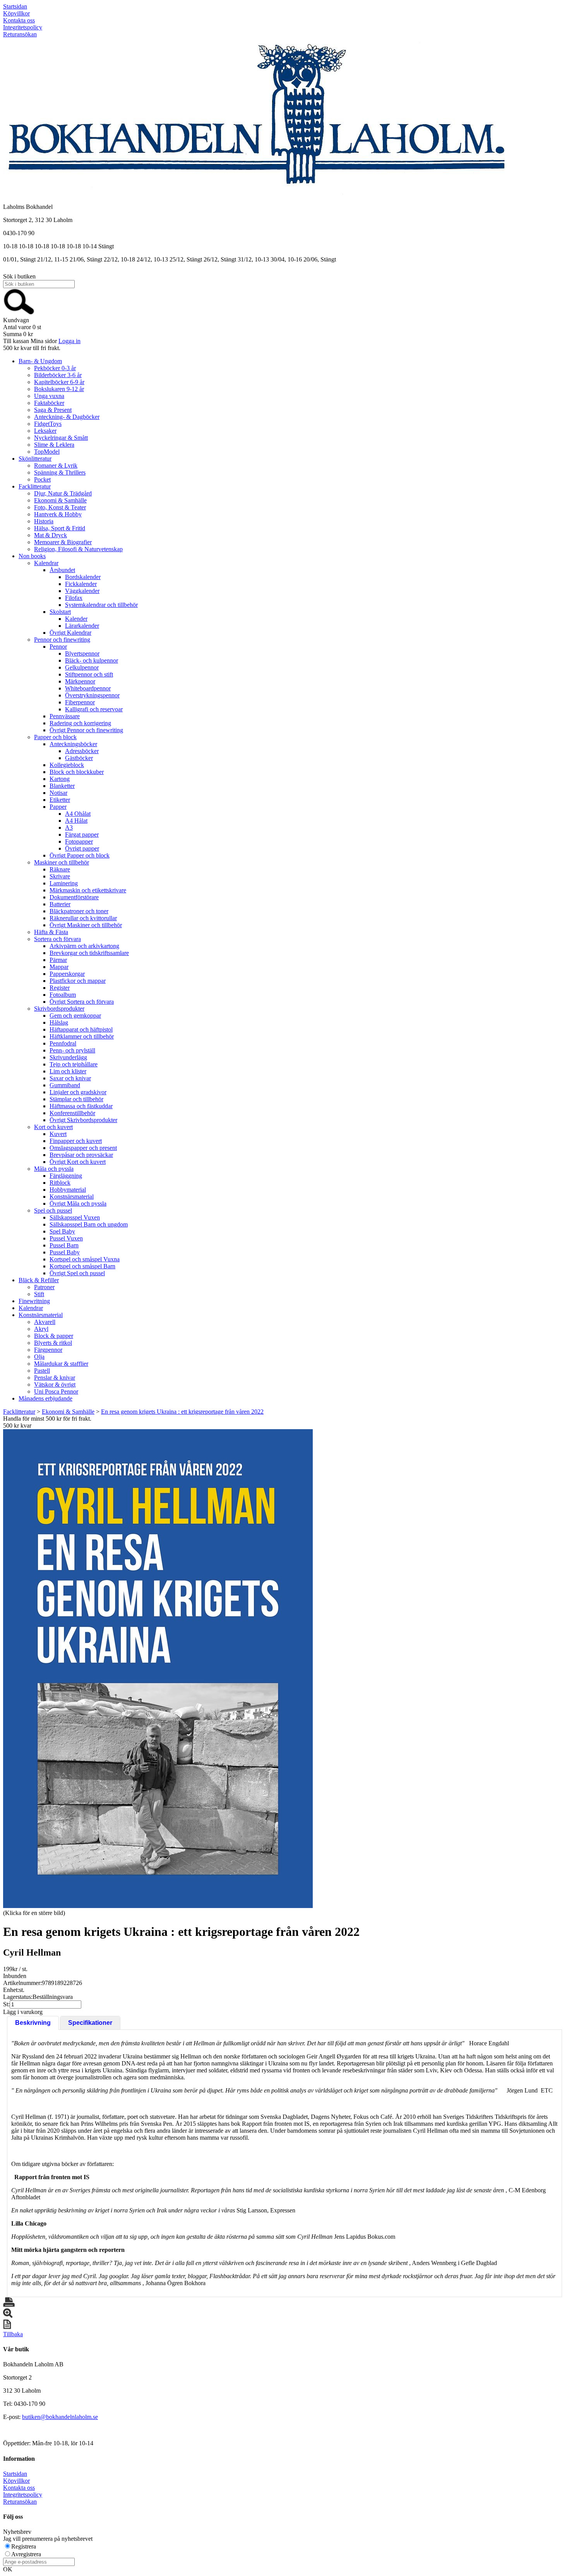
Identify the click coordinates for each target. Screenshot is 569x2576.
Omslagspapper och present (83, 1148)
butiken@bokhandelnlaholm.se (60, 2417)
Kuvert (58, 1134)
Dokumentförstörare (74, 897)
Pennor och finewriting (62, 640)
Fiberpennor (80, 702)
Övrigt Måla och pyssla (78, 1203)
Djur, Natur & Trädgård (63, 493)
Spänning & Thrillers (60, 472)
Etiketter (60, 800)
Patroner (44, 1287)
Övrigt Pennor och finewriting (86, 730)
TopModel (47, 452)
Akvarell (45, 1322)
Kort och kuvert (53, 1127)
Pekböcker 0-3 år (55, 368)
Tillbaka (13, 2334)
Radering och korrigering (80, 723)
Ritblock (60, 1183)
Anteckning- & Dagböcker (67, 417)
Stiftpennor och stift (89, 674)
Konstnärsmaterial (72, 1197)
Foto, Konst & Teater (60, 507)
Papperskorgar (67, 974)
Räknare (60, 869)
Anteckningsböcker (73, 744)
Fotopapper (79, 841)
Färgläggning (66, 1176)
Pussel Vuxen (66, 1238)
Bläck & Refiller (39, 1280)
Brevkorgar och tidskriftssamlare (89, 953)
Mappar (59, 967)
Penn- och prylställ (72, 1050)
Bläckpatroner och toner (79, 911)
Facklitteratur (35, 486)
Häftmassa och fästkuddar (81, 1106)
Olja (39, 1357)
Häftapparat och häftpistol (81, 1029)
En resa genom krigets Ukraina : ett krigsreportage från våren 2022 (182, 1412)
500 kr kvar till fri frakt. (32, 348)
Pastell (42, 1371)
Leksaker (45, 431)
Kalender (76, 619)
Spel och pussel (53, 1210)
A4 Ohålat (78, 814)
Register (60, 988)
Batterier (60, 904)
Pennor (58, 647)
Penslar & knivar (55, 1378)
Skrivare (60, 876)
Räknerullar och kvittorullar (83, 918)
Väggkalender (82, 591)
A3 (69, 828)
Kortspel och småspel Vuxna (85, 1259)
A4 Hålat (76, 821)
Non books (32, 556)
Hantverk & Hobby (58, 514)
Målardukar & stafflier (61, 1364)
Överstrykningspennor (92, 695)
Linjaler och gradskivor (78, 1092)
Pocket (42, 479)
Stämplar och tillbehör (76, 1099)
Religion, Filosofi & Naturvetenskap (78, 549)
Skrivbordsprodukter (59, 1009)
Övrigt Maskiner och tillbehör (86, 925)
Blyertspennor (82, 653)
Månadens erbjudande (45, 1398)
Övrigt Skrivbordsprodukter (83, 1120)
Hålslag (59, 1022)
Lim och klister (68, 1071)
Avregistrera (26, 2554)
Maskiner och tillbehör (62, 862)
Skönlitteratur (35, 459)
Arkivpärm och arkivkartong (84, 946)
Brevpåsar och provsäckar (81, 1155)
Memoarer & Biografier (63, 542)
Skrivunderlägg (68, 1057)
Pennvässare (65, 716)
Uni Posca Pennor (56, 1391)
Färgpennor (48, 1350)
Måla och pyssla (54, 1169)
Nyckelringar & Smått (61, 438)
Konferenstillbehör (72, 1113)
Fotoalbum (63, 995)
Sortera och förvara (57, 939)
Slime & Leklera (54, 445)
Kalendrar (46, 563)
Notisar (58, 793)
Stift (39, 1294)
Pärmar (58, 960)
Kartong (60, 779)
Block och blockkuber (77, 772)
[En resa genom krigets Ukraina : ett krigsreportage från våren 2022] (158, 1669)
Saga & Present (53, 410)
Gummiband (65, 1085)
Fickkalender (81, 584)
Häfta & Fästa (51, 932)
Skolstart (60, 612)
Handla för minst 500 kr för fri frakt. (47, 1422)
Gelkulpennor (82, 667)
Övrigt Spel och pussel (77, 1273)
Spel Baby (62, 1231)
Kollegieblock (67, 765)
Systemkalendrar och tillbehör (101, 605)
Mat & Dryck (51, 535)
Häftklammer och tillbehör (82, 1036)
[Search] (19, 313)
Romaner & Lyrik (56, 465)
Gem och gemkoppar (75, 1016)
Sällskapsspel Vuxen (75, 1217)
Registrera (24, 2546)
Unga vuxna (49, 396)
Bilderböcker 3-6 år (58, 375)
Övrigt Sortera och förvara (82, 1002)
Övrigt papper (82, 848)
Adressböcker (82, 751)
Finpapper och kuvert (76, 1141)
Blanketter (62, 786)
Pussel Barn (64, 1245)
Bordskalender (83, 577)
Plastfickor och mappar (78, 981)
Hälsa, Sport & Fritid (60, 528)
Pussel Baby (65, 1252)
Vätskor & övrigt (55, 1385)
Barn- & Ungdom (40, 361)
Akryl (41, 1329)
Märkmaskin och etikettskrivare (88, 890)
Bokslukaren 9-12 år (59, 389)
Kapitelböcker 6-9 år (59, 382)
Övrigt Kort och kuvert (78, 1162)
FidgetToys (48, 424)
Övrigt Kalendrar (70, 633)
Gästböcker (79, 758)
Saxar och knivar (70, 1078)
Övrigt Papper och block (80, 855)
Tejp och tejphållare (74, 1064)
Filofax (74, 598)
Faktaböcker (49, 403)
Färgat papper (82, 834)
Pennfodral (63, 1043)
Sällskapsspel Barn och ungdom (89, 1224)
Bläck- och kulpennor (92, 660)
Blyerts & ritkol (53, 1343)
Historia (44, 521)
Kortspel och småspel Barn (82, 1266)
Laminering (64, 883)
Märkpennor (80, 681)
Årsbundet (62, 570)
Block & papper (54, 1336)
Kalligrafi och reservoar (94, 709)
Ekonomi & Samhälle (60, 500)
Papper (58, 807)
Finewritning (34, 1301)
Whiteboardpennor (88, 688)
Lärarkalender (82, 626)
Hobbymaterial (68, 1190)
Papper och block (55, 737)
